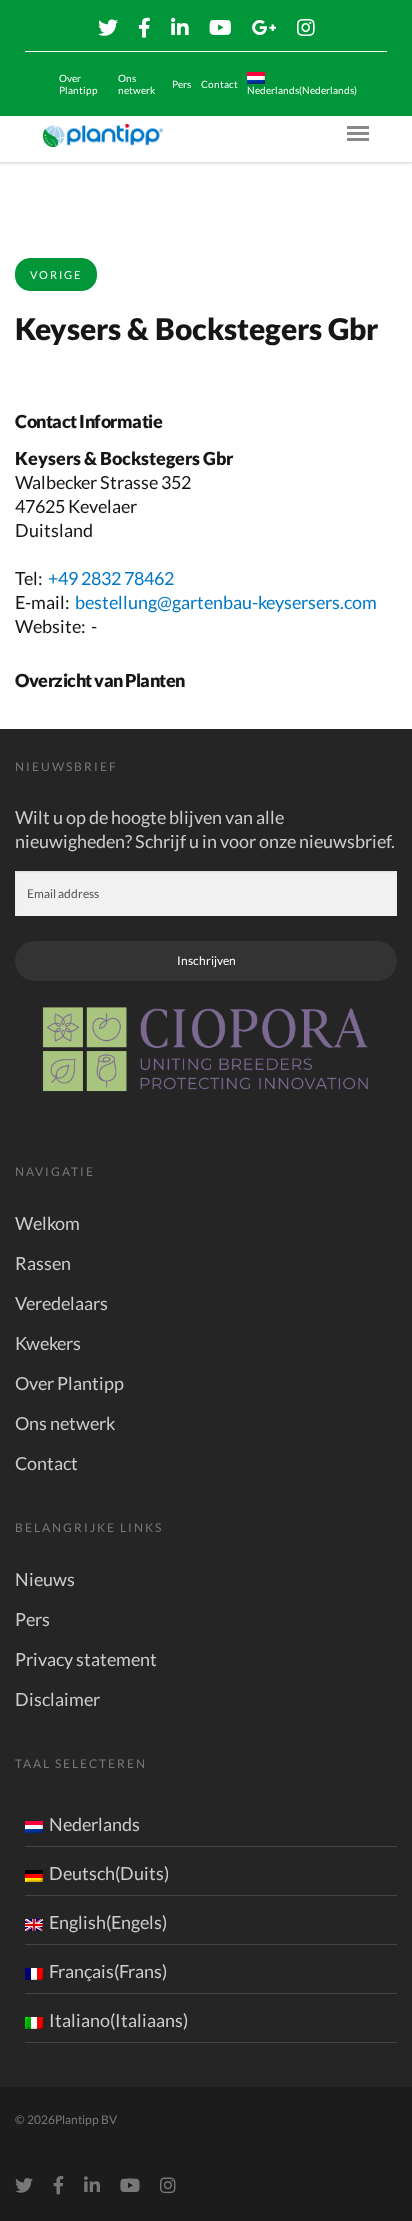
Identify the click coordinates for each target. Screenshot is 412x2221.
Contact (219, 84)
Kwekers (48, 1343)
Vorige (56, 274)
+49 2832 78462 (111, 578)
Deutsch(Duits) (109, 1873)
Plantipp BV (86, 2119)
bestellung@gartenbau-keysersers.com (226, 602)
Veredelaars (61, 1303)
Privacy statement (86, 1659)
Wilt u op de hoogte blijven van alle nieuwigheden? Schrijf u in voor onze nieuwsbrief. (205, 829)
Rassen (43, 1263)
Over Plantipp (78, 84)
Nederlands (94, 1824)
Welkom (47, 1223)
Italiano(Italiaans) (118, 2020)
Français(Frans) (108, 1971)
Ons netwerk (136, 84)
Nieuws (45, 1579)
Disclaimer (57, 1699)
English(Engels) (108, 1922)
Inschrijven (206, 960)
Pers (181, 84)
